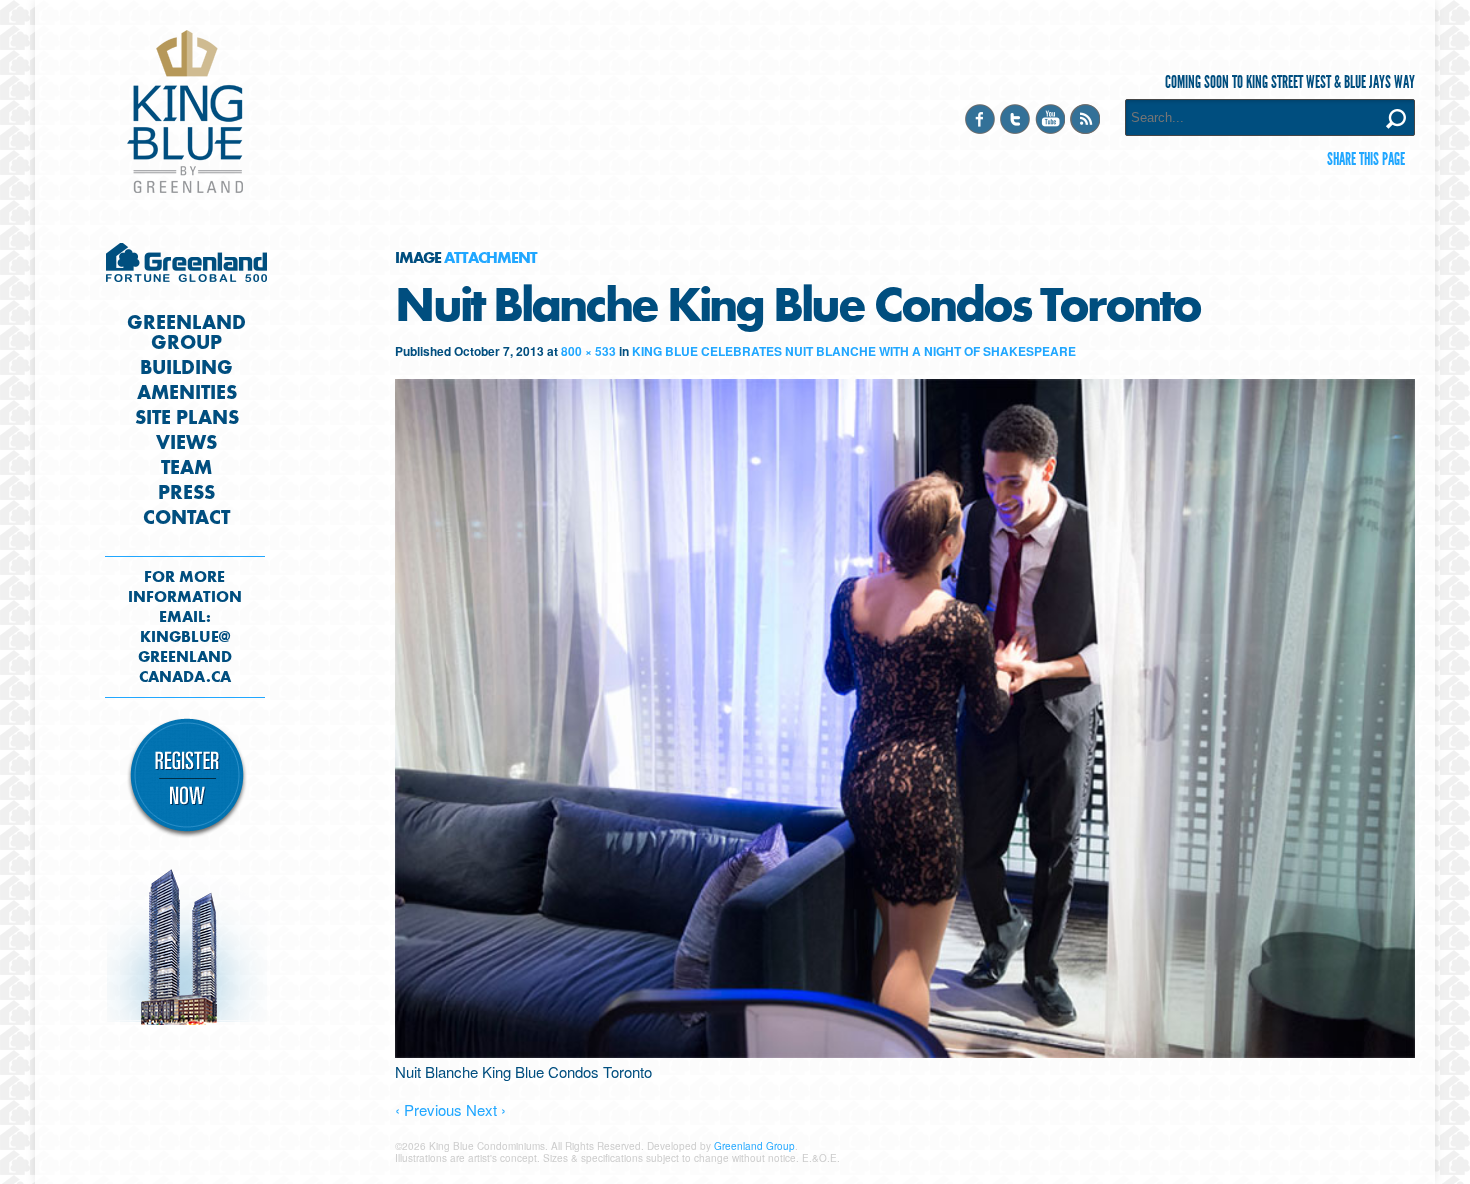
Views (186, 443)
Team (186, 468)
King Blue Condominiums (185, 111)
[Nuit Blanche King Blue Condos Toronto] (905, 1051)
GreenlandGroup (186, 333)
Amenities (187, 393)
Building (186, 368)
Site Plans (187, 418)
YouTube (1050, 119)
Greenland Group (187, 268)
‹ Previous (428, 1109)
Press (186, 493)
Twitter (1015, 119)
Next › (486, 1109)
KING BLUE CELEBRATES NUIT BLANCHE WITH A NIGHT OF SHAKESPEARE (854, 351)
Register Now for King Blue (187, 778)
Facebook (980, 119)
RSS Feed (1085, 119)
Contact (186, 518)
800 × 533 (588, 351)
